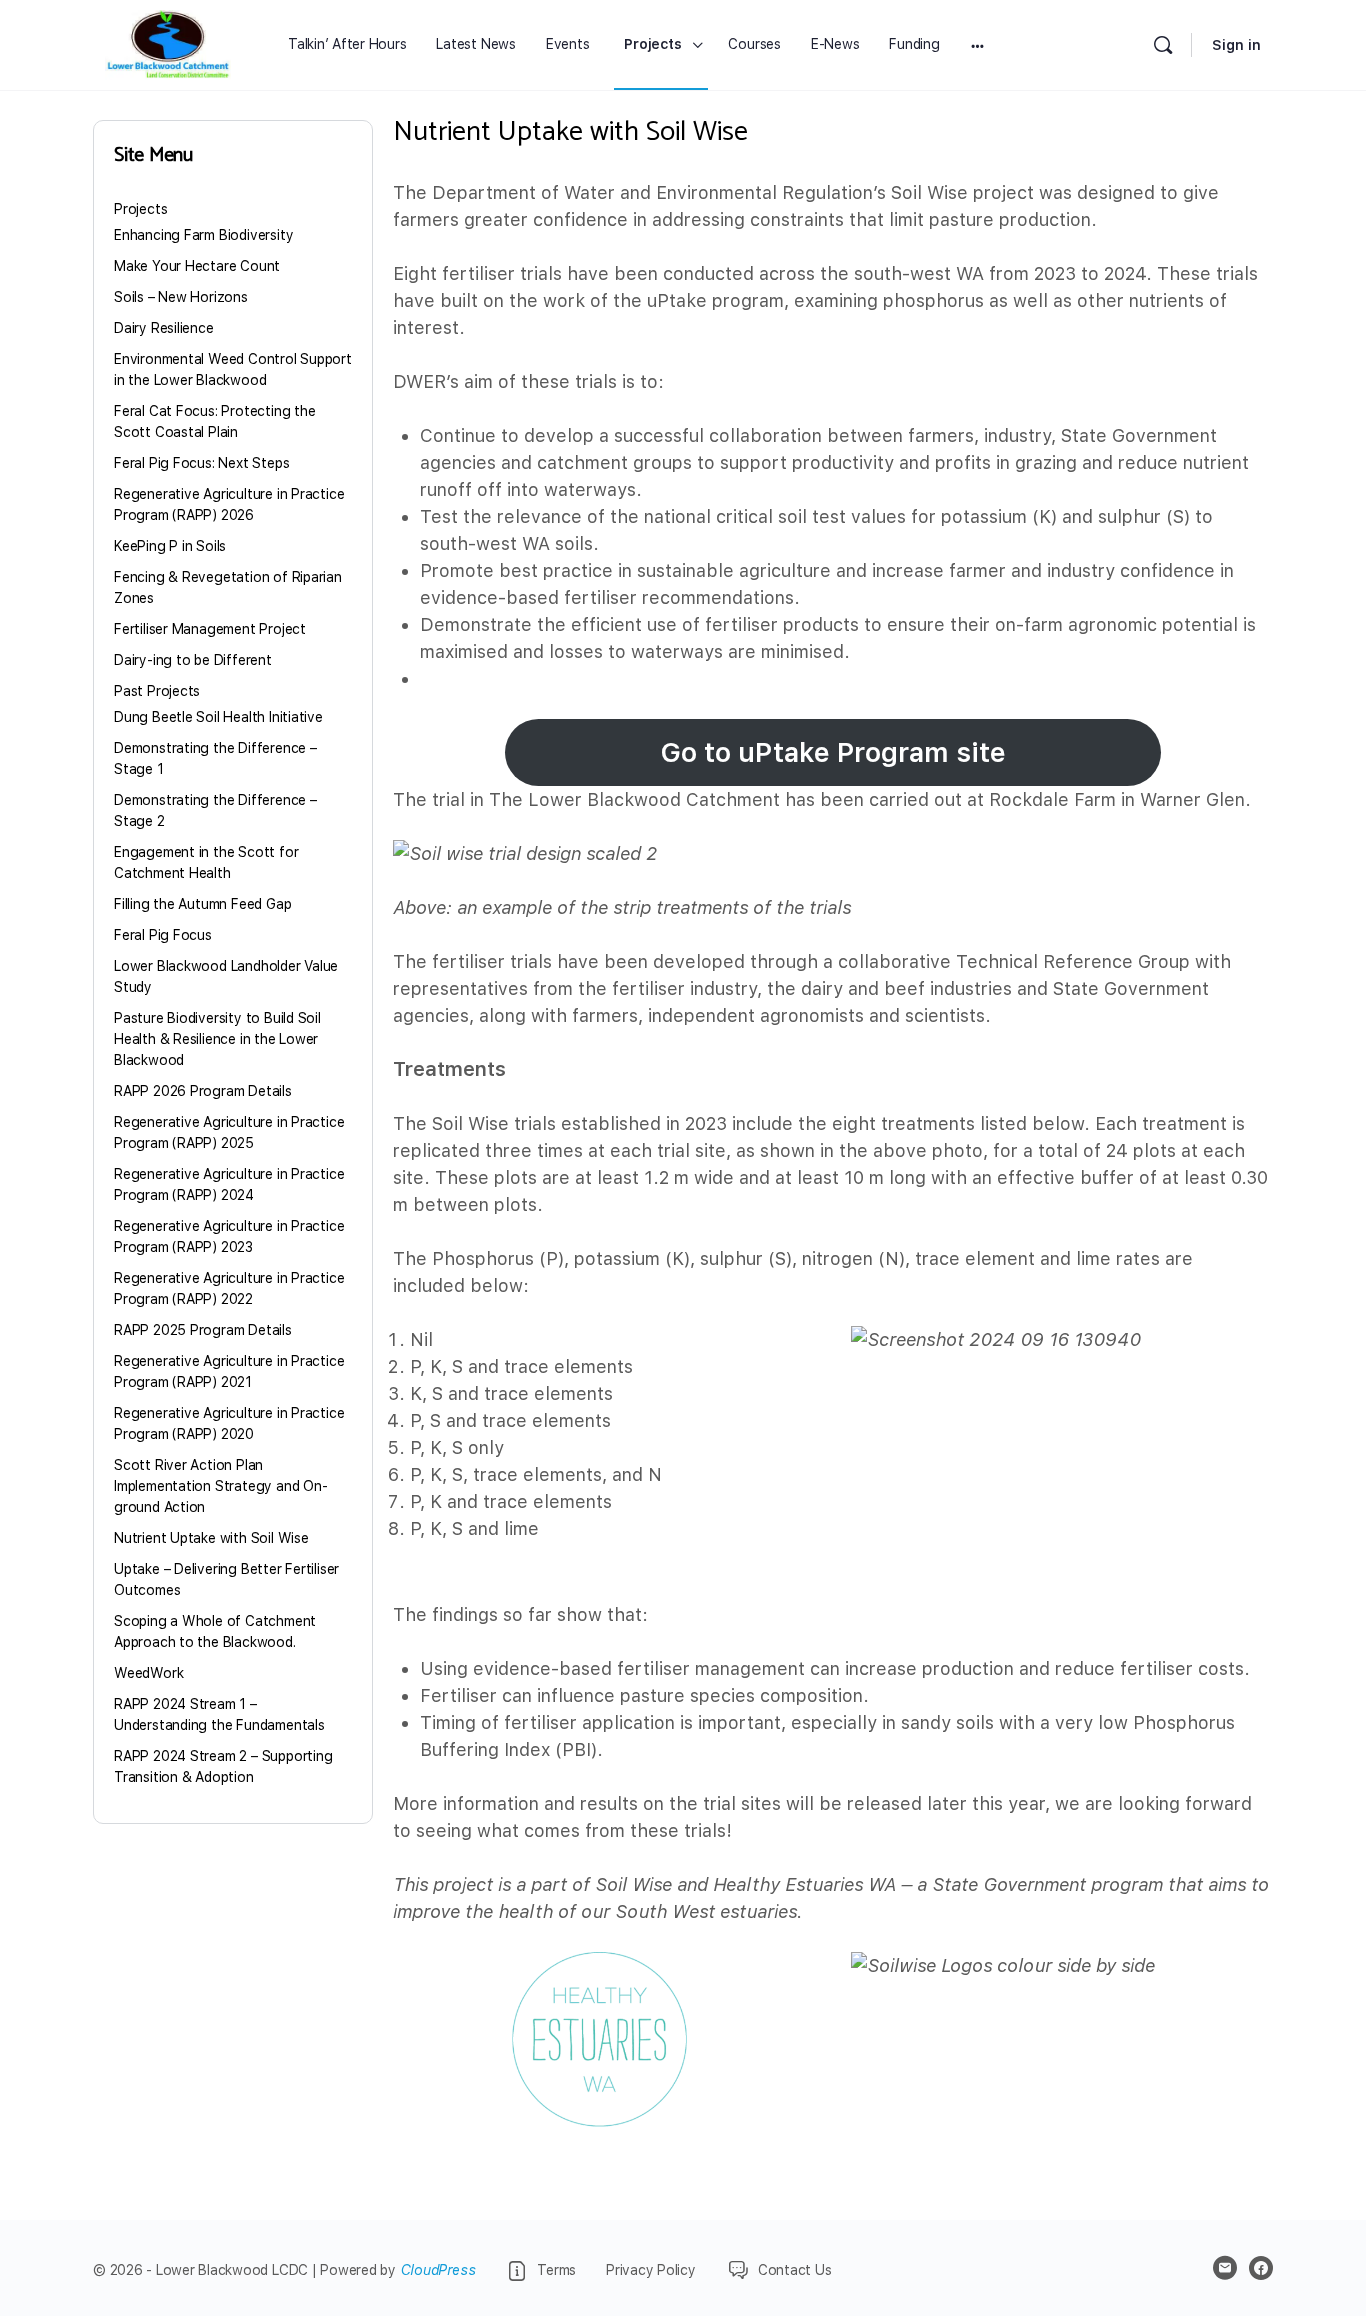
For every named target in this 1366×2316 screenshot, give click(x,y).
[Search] (1163, 45)
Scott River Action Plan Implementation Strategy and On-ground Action (221, 1486)
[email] (1225, 2268)
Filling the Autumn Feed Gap (202, 904)
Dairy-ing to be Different (193, 660)
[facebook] (1261, 2268)
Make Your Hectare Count (197, 266)
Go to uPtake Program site (833, 752)
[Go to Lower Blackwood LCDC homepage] (168, 44)
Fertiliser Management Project (210, 629)
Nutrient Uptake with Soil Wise (211, 1538)
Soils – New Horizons (181, 297)
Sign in (1236, 45)
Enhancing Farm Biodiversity (203, 235)
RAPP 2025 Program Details (203, 1330)
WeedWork (148, 1673)
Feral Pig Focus (163, 935)
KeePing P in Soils (170, 546)
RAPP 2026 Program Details (203, 1091)
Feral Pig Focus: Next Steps (201, 463)
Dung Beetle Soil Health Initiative (218, 717)
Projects (140, 209)
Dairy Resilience (164, 328)
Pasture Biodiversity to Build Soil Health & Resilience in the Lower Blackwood (217, 1039)
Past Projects (157, 691)
